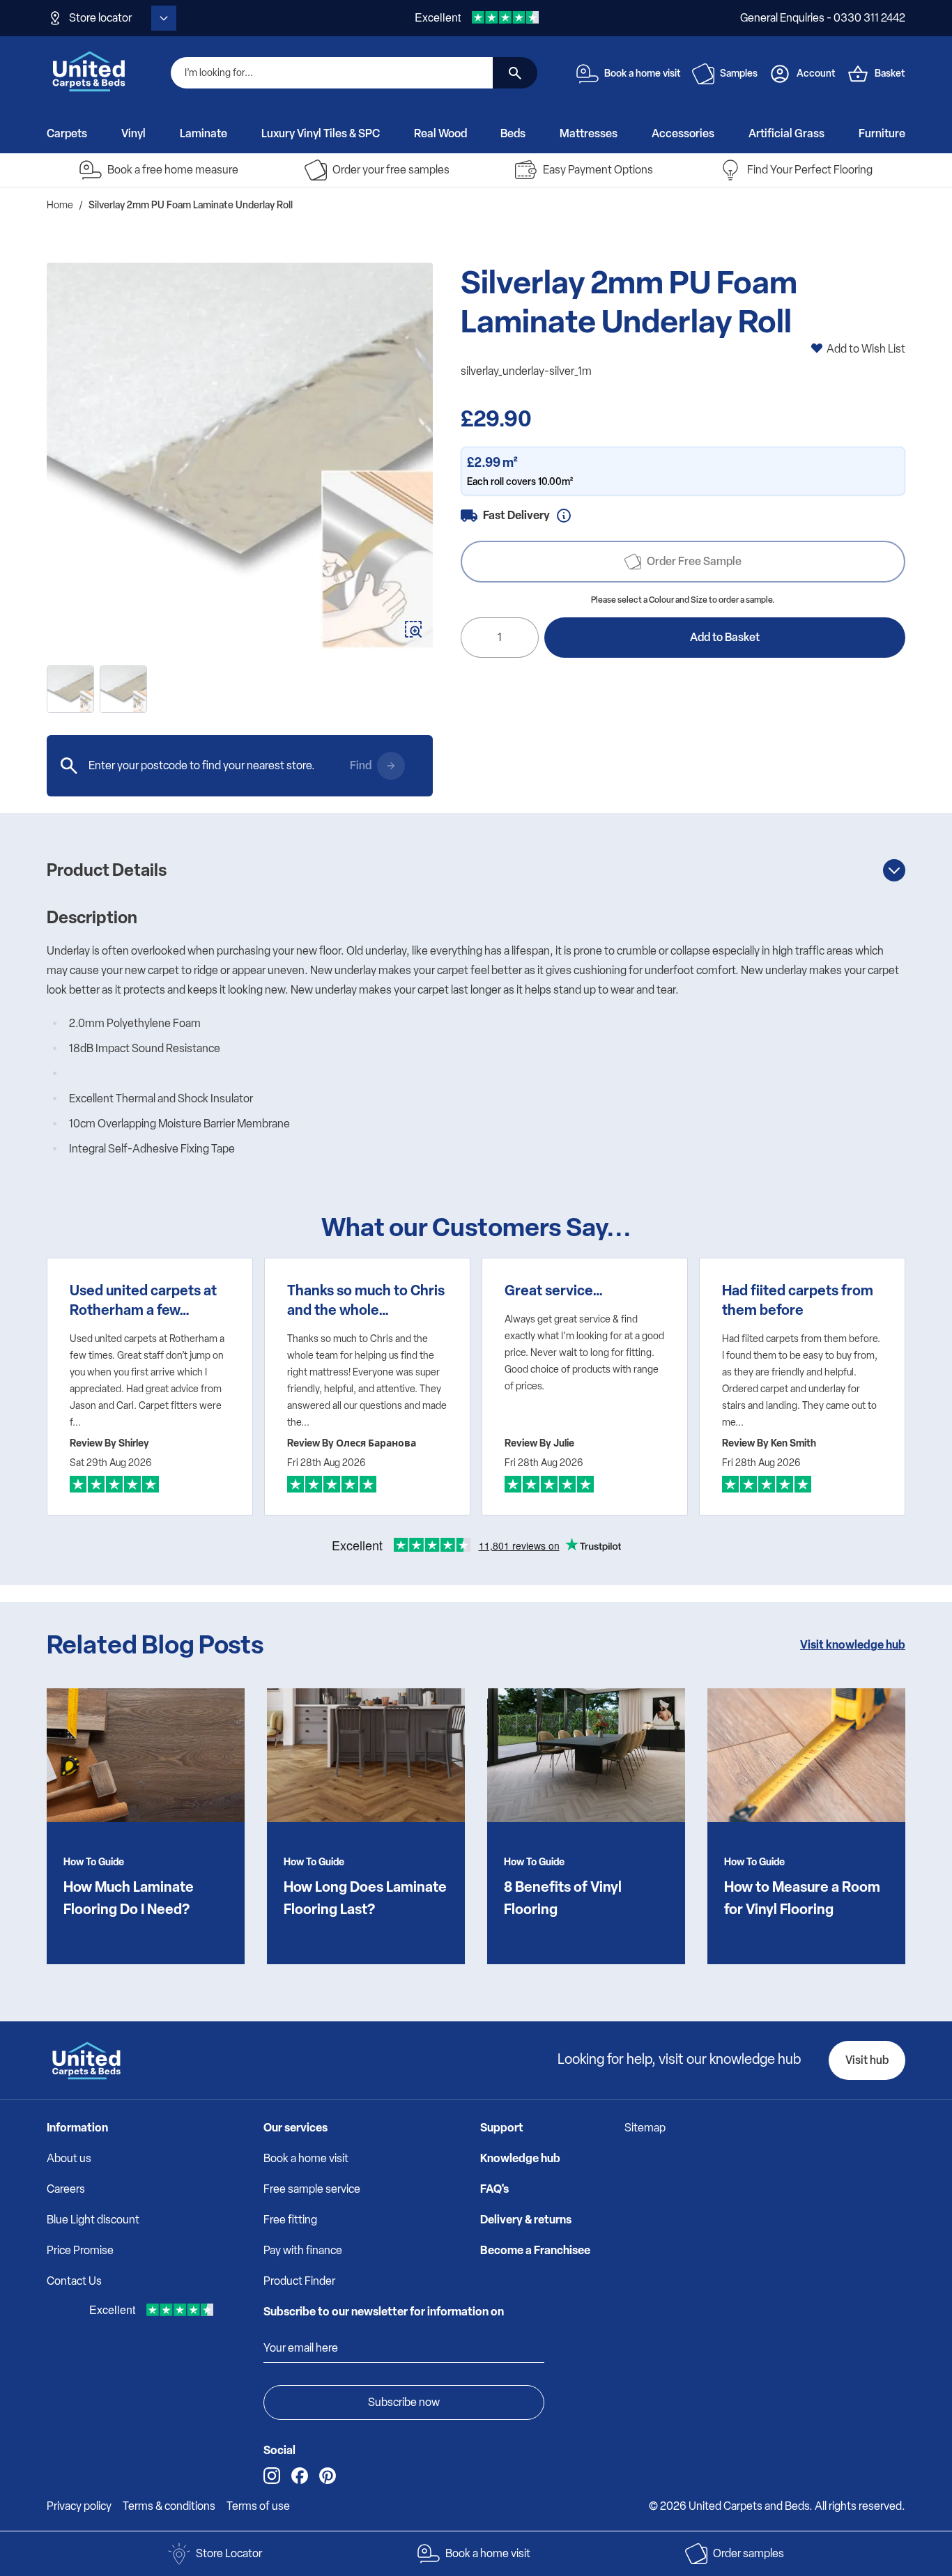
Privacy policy (79, 2506)
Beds (513, 133)
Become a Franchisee (535, 2250)
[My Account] (780, 74)
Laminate (204, 133)
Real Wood (440, 133)
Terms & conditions (169, 2506)
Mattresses (589, 133)
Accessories (683, 133)
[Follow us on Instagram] (272, 2476)
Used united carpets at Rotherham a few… (143, 1300)
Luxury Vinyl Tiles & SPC (321, 133)
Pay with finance (303, 2250)
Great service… (554, 1290)
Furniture (882, 133)
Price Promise (80, 2250)
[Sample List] (703, 74)
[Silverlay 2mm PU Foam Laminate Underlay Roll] (123, 689)
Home (60, 205)
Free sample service (312, 2189)
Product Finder (299, 2281)
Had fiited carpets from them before (798, 1300)
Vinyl (133, 133)
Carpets (67, 133)
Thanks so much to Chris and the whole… (366, 1300)
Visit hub (867, 2060)
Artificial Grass (786, 133)
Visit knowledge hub (853, 1645)
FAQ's (494, 2189)
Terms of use (258, 2506)
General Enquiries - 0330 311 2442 (823, 18)
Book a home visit (306, 2158)
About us (69, 2158)
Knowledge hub (520, 2158)
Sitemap (645, 2128)
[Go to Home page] (89, 71)
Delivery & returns (526, 2220)
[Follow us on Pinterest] (328, 2476)
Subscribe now (404, 2402)
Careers (66, 2189)
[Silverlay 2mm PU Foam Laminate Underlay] (240, 456)
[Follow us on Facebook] (300, 2476)
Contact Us (74, 2281)
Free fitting (290, 2220)
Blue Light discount (93, 2220)
